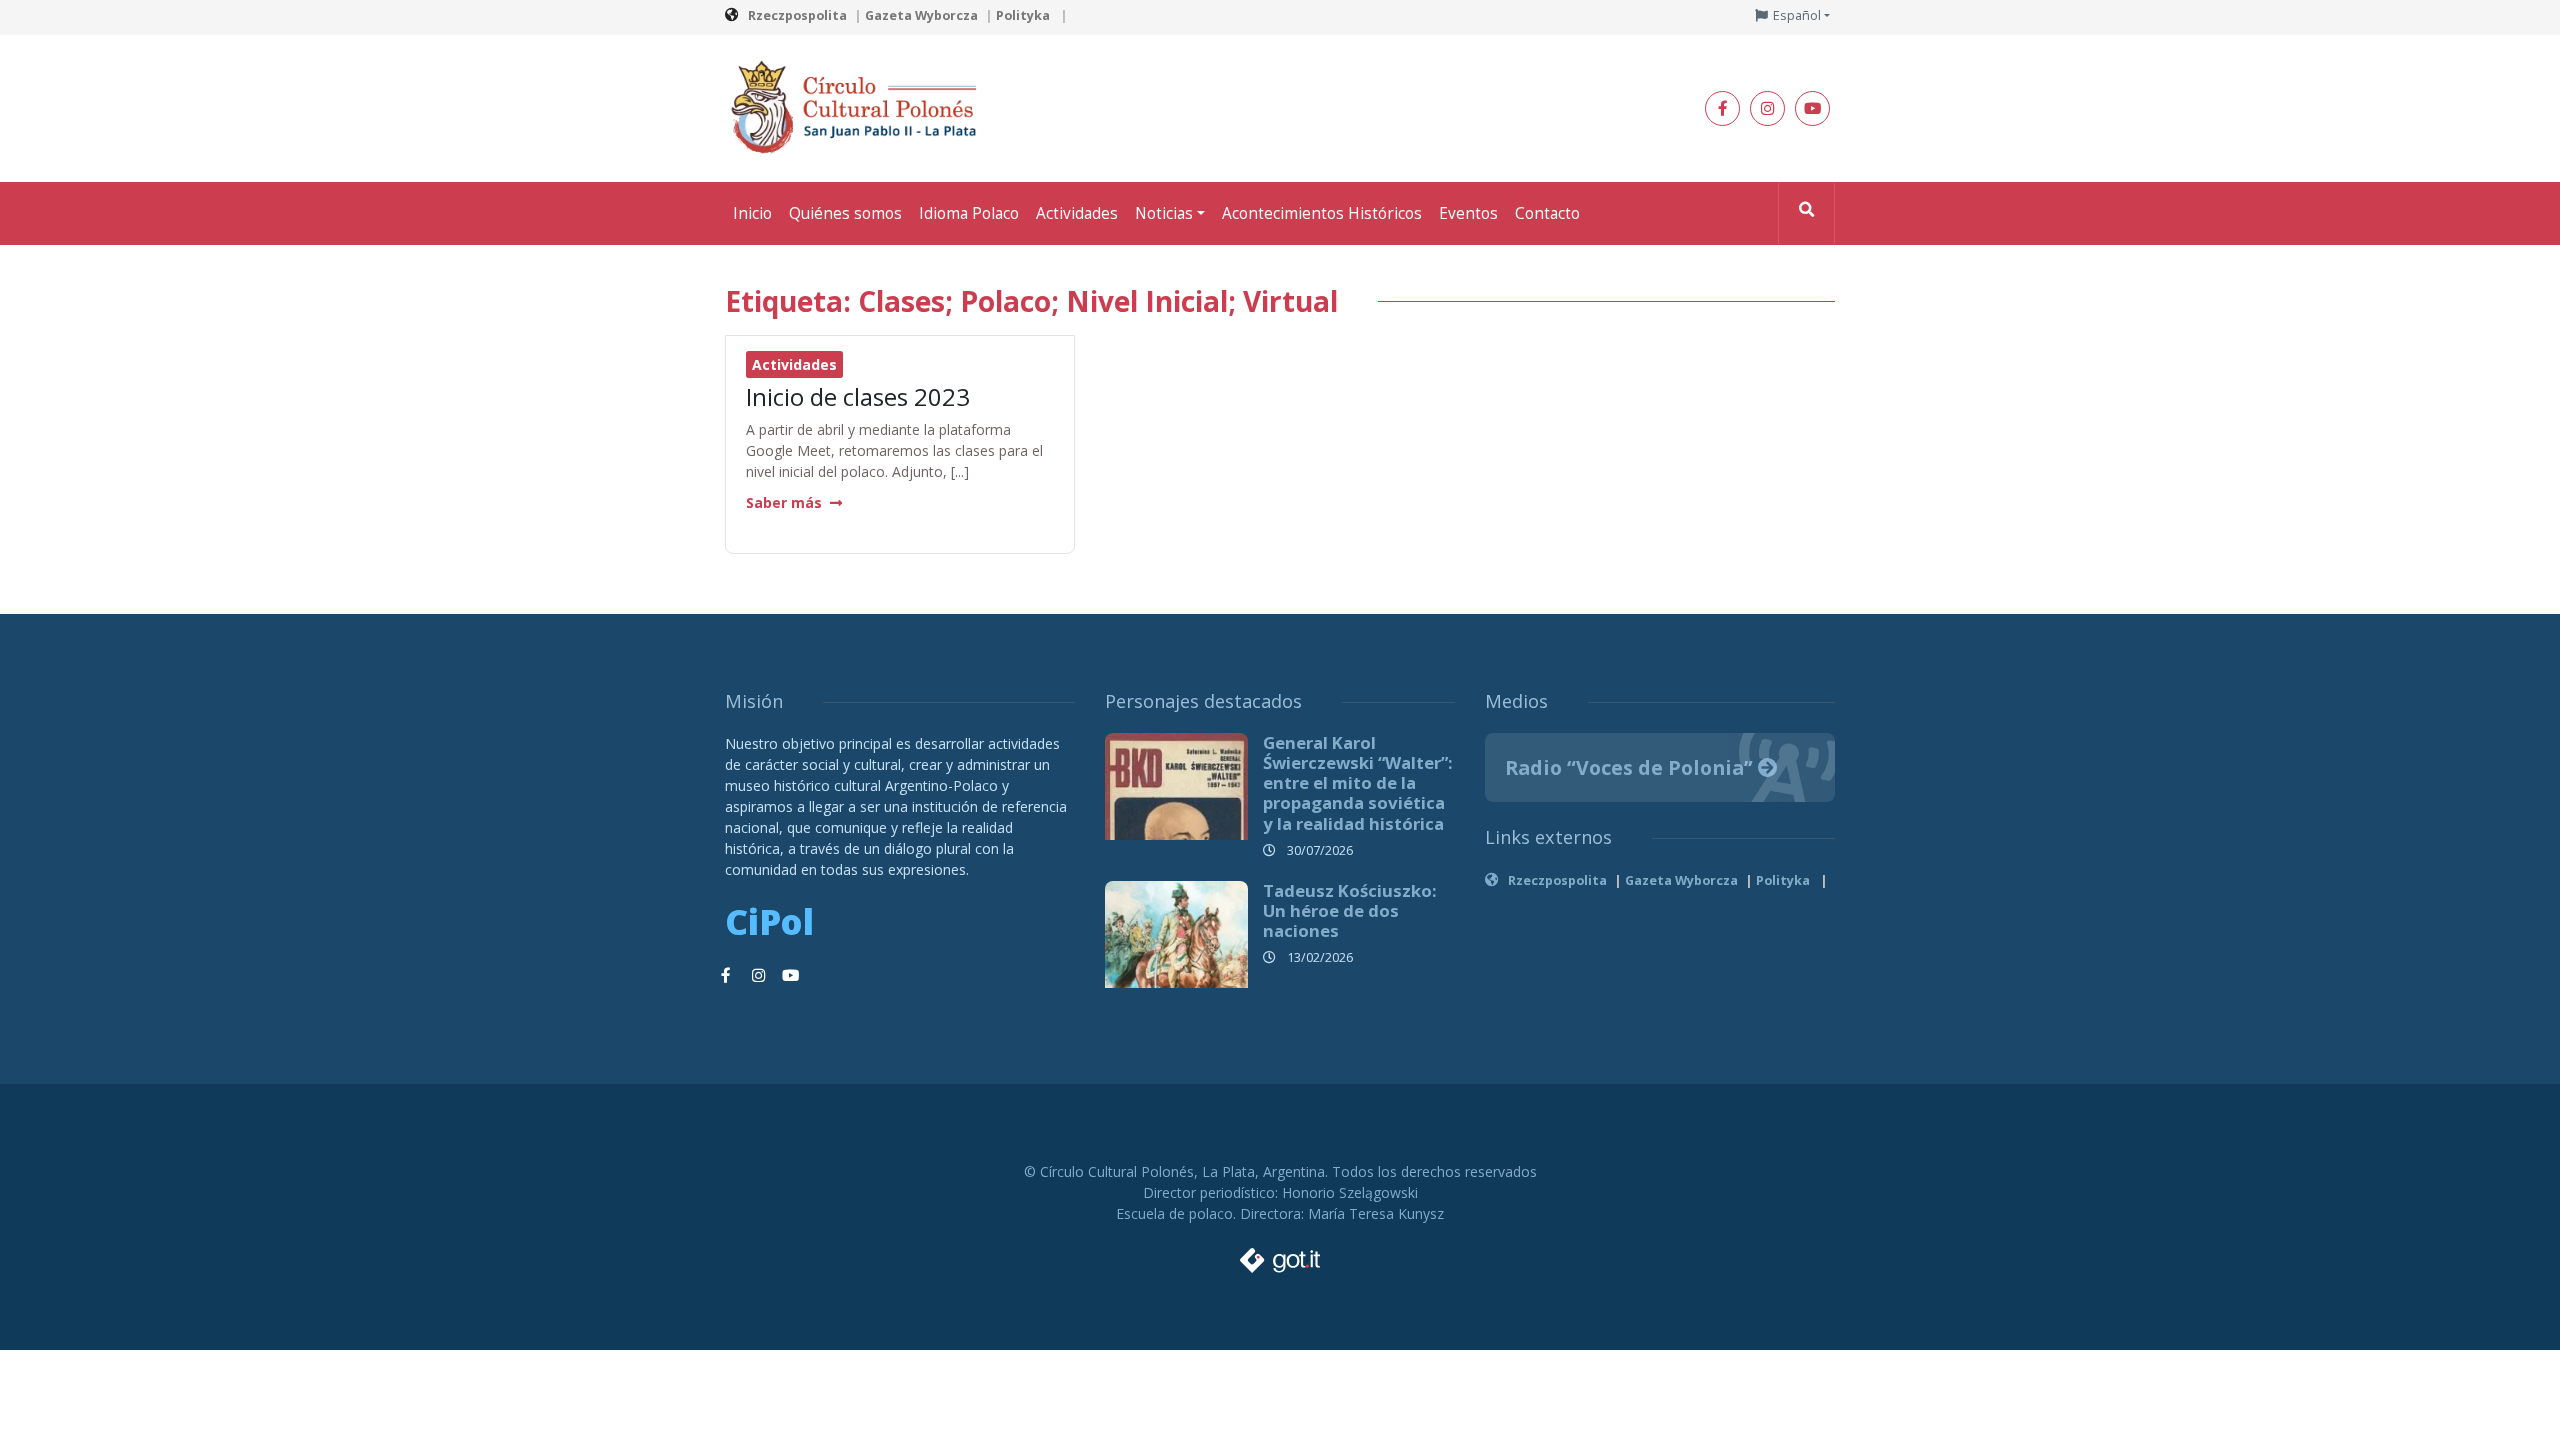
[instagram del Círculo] (1767, 108)
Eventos (1468, 213)
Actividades (1077, 213)
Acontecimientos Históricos (1322, 213)
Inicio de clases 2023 (858, 396)
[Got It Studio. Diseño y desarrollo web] (1280, 1255)
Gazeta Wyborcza (921, 15)
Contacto (1547, 213)
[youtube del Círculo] (1812, 108)
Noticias (1164, 213)
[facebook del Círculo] (1722, 108)
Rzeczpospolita (797, 15)
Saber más (784, 502)
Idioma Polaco (969, 213)
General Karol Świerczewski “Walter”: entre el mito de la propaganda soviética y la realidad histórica (1358, 783)
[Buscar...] (1806, 213)
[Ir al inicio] (860, 106)
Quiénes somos (845, 213)
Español (1797, 15)
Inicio (752, 213)
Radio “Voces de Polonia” (1631, 767)
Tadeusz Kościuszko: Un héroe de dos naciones (1350, 910)
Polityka (1024, 15)
